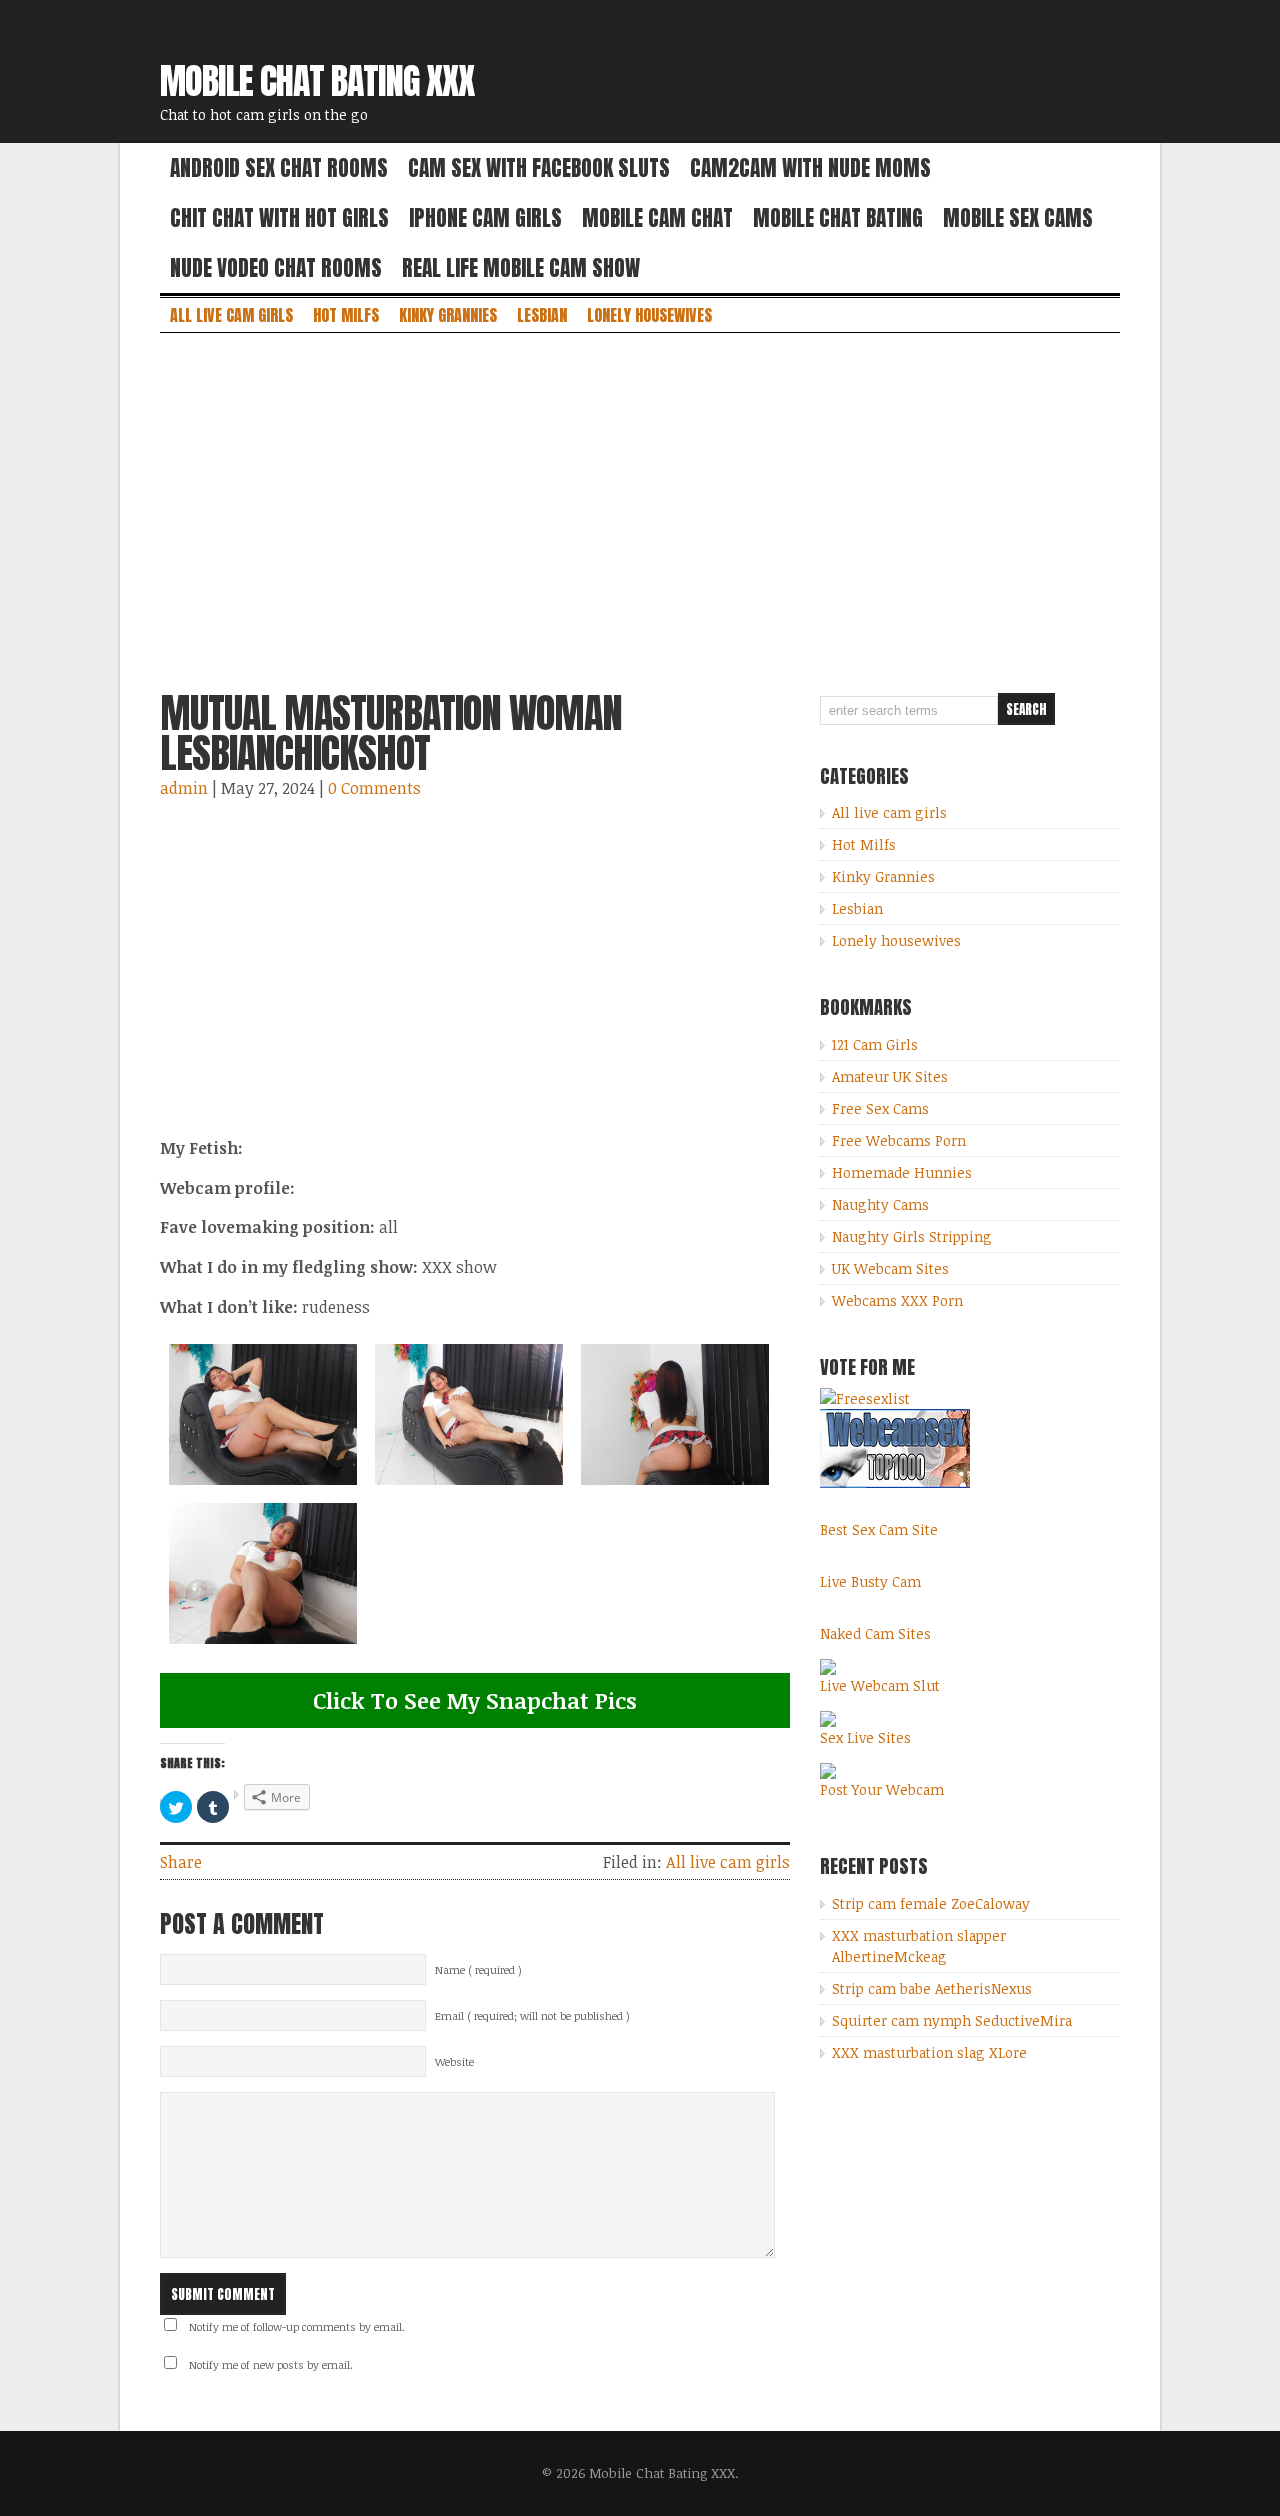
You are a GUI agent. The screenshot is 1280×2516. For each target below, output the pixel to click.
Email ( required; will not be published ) (532, 2016)
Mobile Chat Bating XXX (317, 81)
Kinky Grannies (448, 315)
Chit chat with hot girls (279, 218)
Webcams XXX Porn (897, 1300)
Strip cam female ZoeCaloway (931, 1903)
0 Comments (374, 788)
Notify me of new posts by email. (271, 2365)
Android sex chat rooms (279, 168)
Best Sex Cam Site (879, 1529)
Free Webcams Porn (899, 1140)
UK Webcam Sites (890, 1268)
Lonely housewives (649, 315)
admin (184, 788)
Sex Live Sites (865, 1737)
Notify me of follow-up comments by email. (297, 2327)
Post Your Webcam (882, 1789)
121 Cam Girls (875, 1044)
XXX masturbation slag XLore (929, 2052)
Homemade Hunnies (902, 1172)
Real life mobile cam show (521, 268)
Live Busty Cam (870, 1581)
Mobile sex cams (1018, 218)
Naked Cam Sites (875, 1633)
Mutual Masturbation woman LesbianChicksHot (391, 733)
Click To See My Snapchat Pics (475, 1700)
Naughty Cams (880, 1204)
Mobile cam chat (657, 218)
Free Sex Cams (880, 1108)
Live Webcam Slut (880, 1685)
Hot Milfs (346, 315)
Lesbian (542, 315)
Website (454, 2062)
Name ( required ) (478, 1970)
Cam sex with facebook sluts (539, 168)
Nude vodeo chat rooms (276, 268)
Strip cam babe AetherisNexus (932, 1988)
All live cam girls (231, 315)
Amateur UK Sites (890, 1076)
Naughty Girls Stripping (912, 1236)
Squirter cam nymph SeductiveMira (952, 2020)
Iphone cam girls (485, 218)
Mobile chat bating (838, 218)
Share (181, 1862)
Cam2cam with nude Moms (810, 168)
